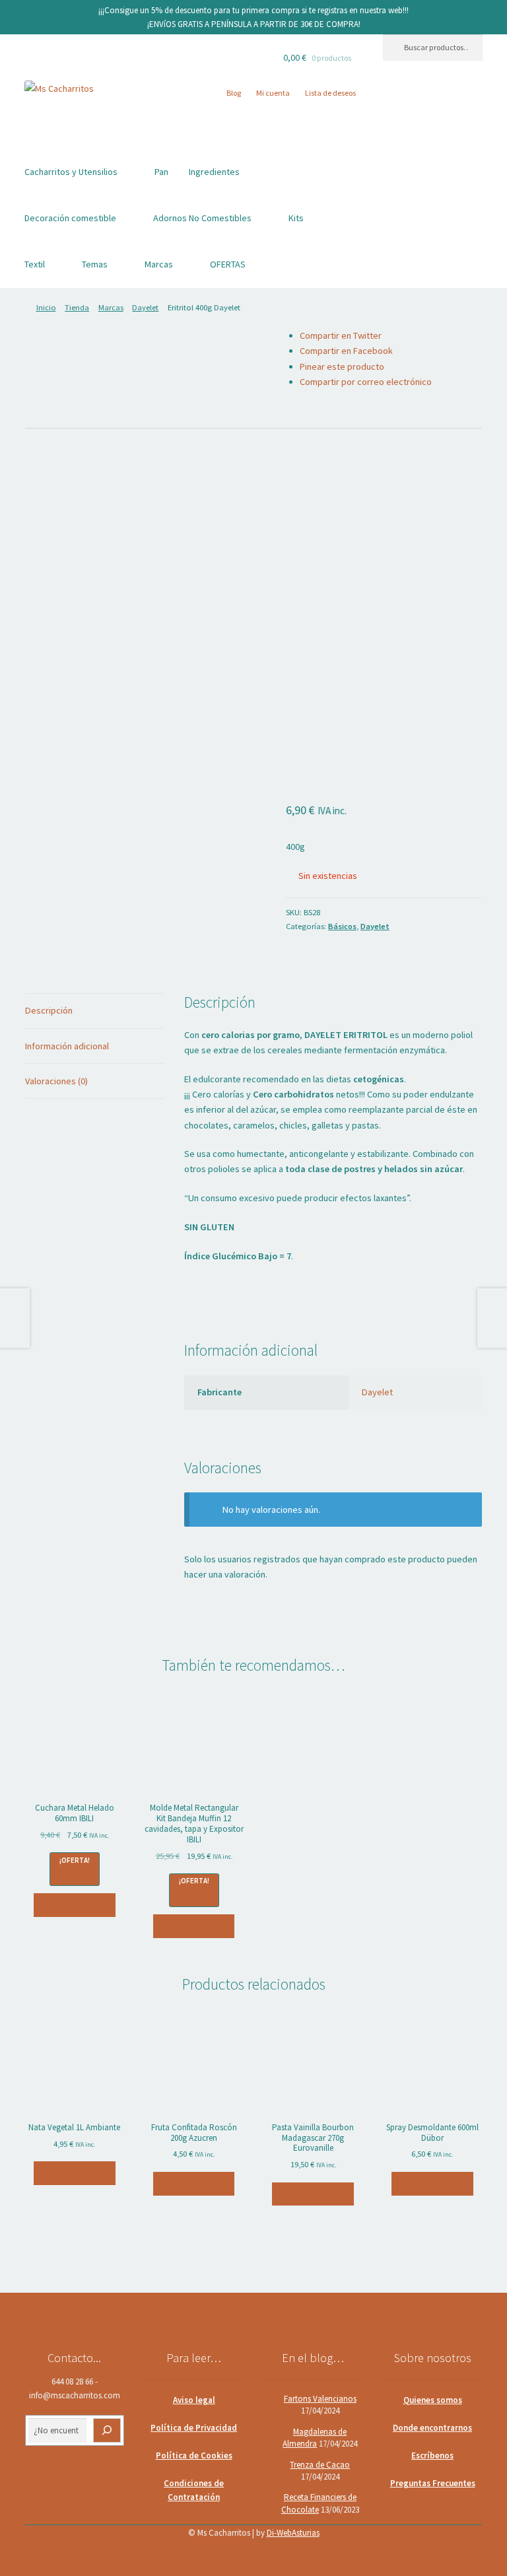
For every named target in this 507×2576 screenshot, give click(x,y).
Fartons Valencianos (320, 2399)
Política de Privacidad (194, 2428)
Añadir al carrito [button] (75, 1905)
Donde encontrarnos (432, 2428)
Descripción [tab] (49, 1010)
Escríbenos (432, 2455)
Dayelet (145, 307)
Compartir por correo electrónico (366, 382)
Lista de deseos (330, 93)
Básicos (342, 926)
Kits (296, 218)
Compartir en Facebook (346, 351)
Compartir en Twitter (341, 335)
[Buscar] (107, 2430)
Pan (161, 172)
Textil (35, 264)
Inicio (46, 307)
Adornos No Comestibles (202, 218)
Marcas (159, 264)
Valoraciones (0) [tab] (56, 1081)
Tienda (77, 307)
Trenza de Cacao (320, 2465)
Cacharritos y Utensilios (71, 172)
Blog (234, 93)
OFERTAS (228, 264)
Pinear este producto (342, 366)
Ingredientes (214, 172)
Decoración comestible (70, 218)
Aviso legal (194, 2400)
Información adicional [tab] (67, 1046)
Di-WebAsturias (293, 2533)
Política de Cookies (194, 2455)
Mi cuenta (273, 93)
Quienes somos (433, 2400)
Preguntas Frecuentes (433, 2483)
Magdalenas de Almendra (315, 2438)
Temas (95, 264)
